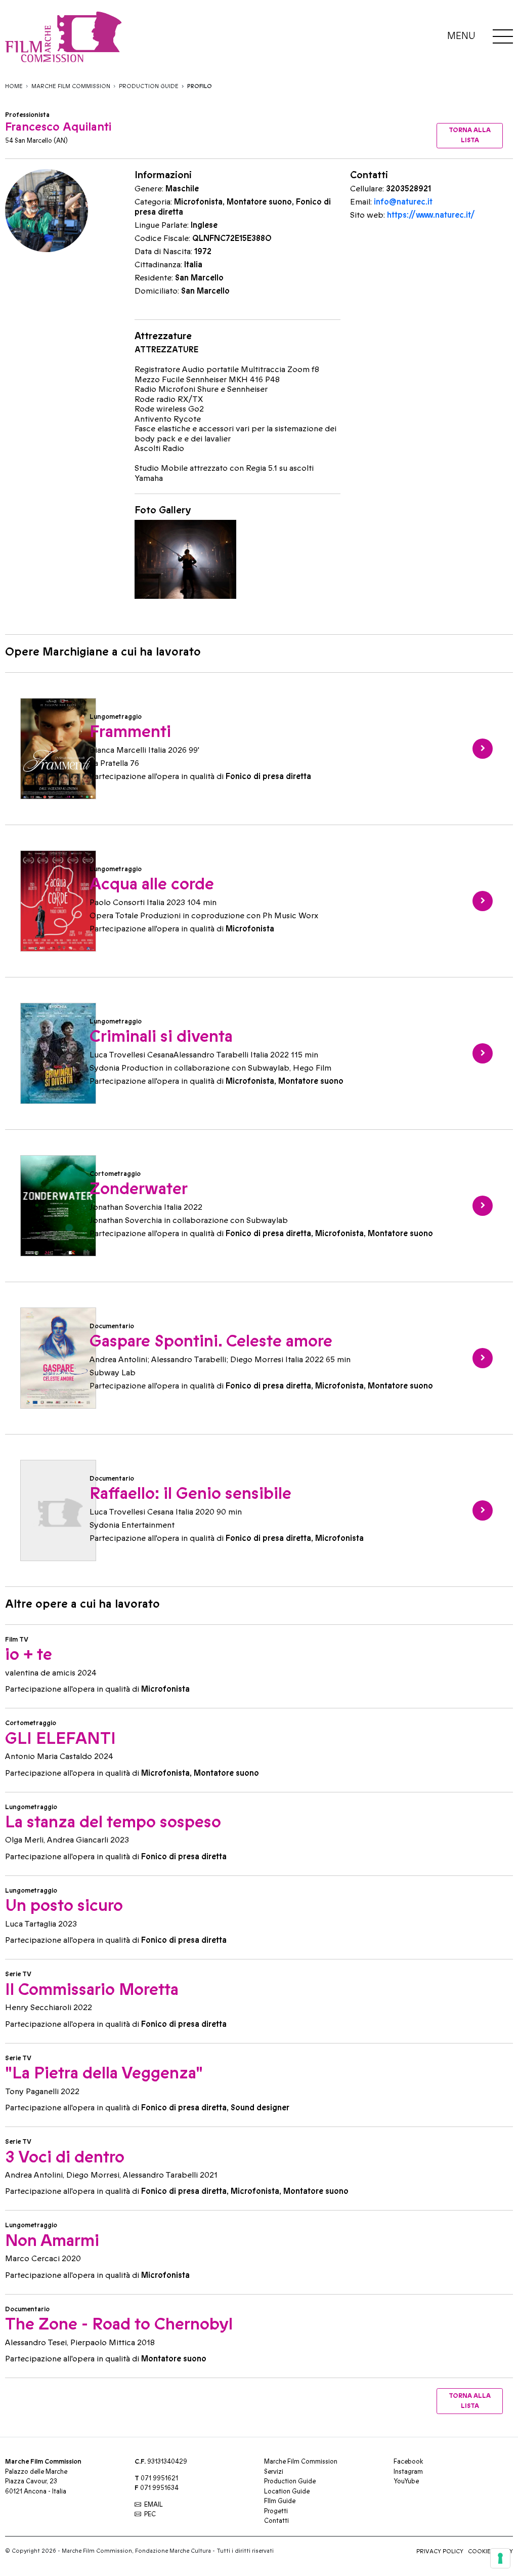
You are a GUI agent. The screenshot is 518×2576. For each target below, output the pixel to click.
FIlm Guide (280, 2501)
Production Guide (149, 86)
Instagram (408, 2472)
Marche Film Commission (71, 86)
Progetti (276, 2511)
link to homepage (157, 37)
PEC (150, 2514)
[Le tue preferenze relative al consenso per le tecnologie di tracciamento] (500, 2558)
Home (14, 86)
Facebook (408, 2462)
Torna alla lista (470, 135)
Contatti (276, 2521)
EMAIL (154, 2505)
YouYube (406, 2481)
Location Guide (287, 2491)
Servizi (274, 2472)
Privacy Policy (440, 2551)
